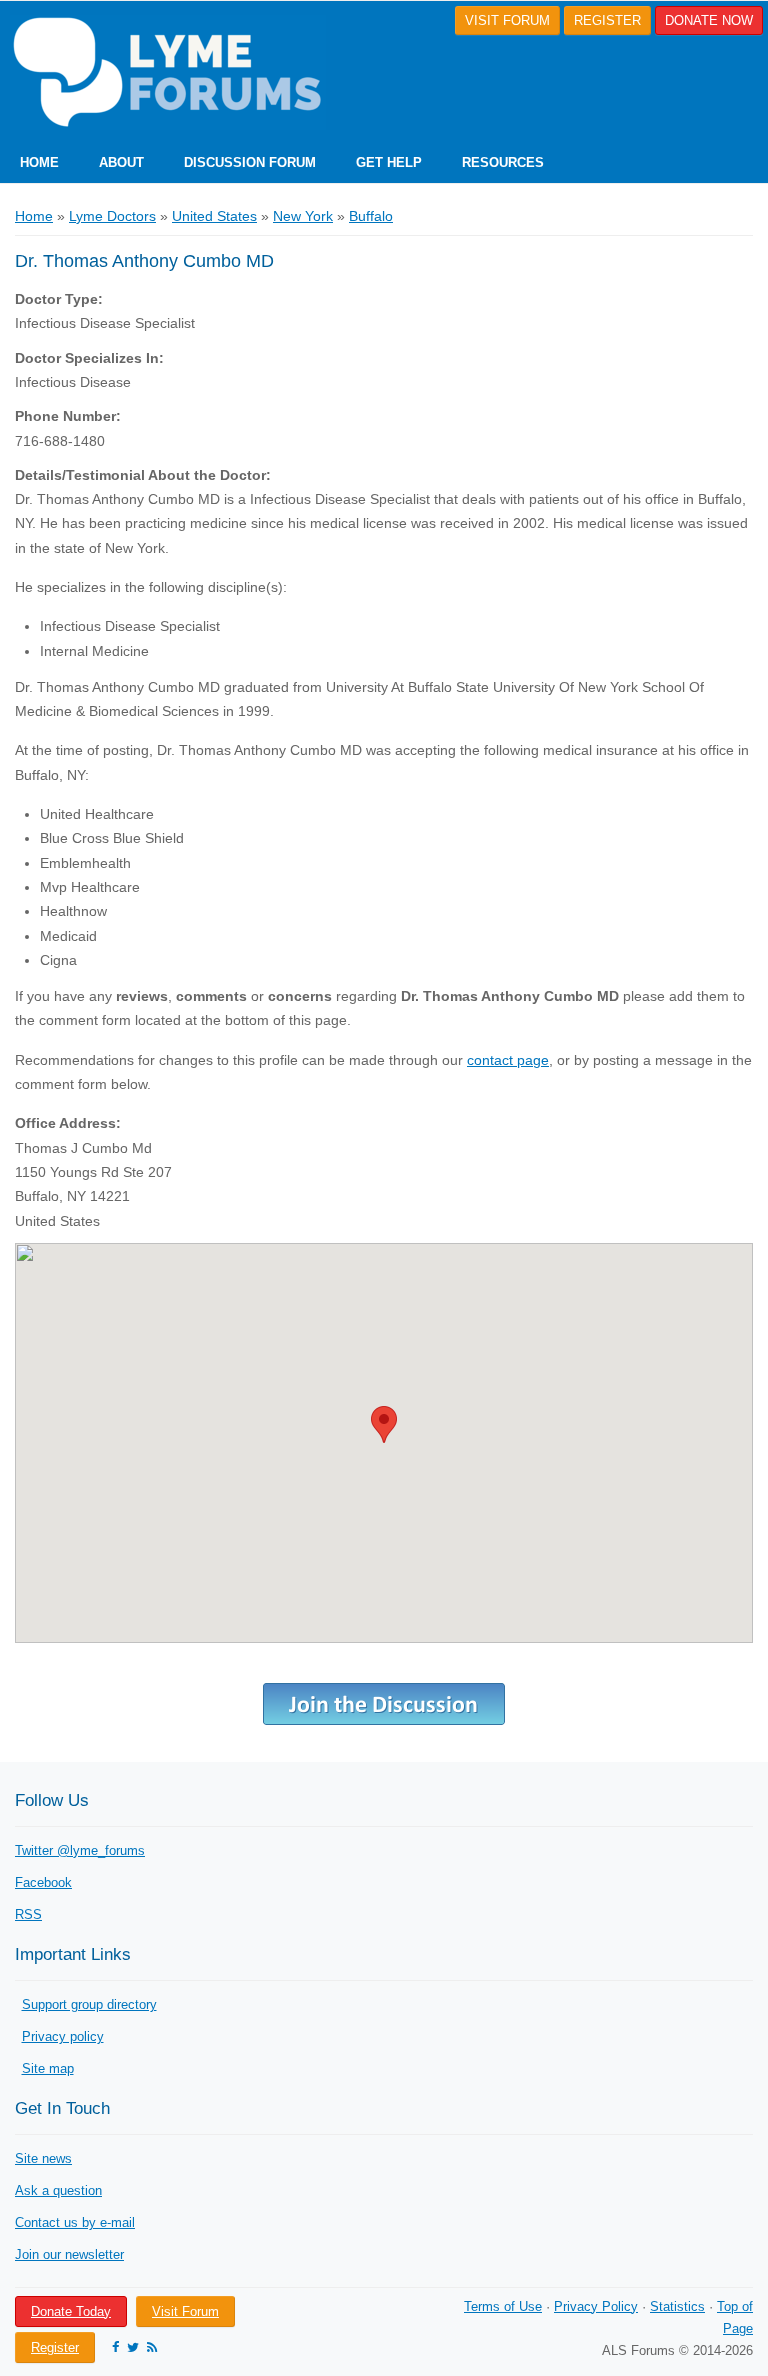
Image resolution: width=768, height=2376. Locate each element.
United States (214, 216)
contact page (508, 1060)
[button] (384, 1424)
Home (39, 162)
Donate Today (71, 2311)
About (121, 162)
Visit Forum (185, 2311)
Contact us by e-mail (75, 2222)
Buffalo (371, 216)
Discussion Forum (250, 162)
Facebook (43, 1882)
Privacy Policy (596, 2306)
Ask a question (58, 2190)
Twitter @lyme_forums (80, 1850)
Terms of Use (503, 2306)
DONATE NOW (709, 20)
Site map (48, 2068)
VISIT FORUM (507, 20)
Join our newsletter (69, 2254)
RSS (28, 1914)
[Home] (163, 72)
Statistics (677, 2306)
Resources (503, 162)
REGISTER (607, 20)
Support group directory (89, 2004)
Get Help (389, 162)
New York (303, 216)
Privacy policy (63, 2036)
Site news (43, 2158)
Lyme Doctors (112, 216)
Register (55, 2347)
